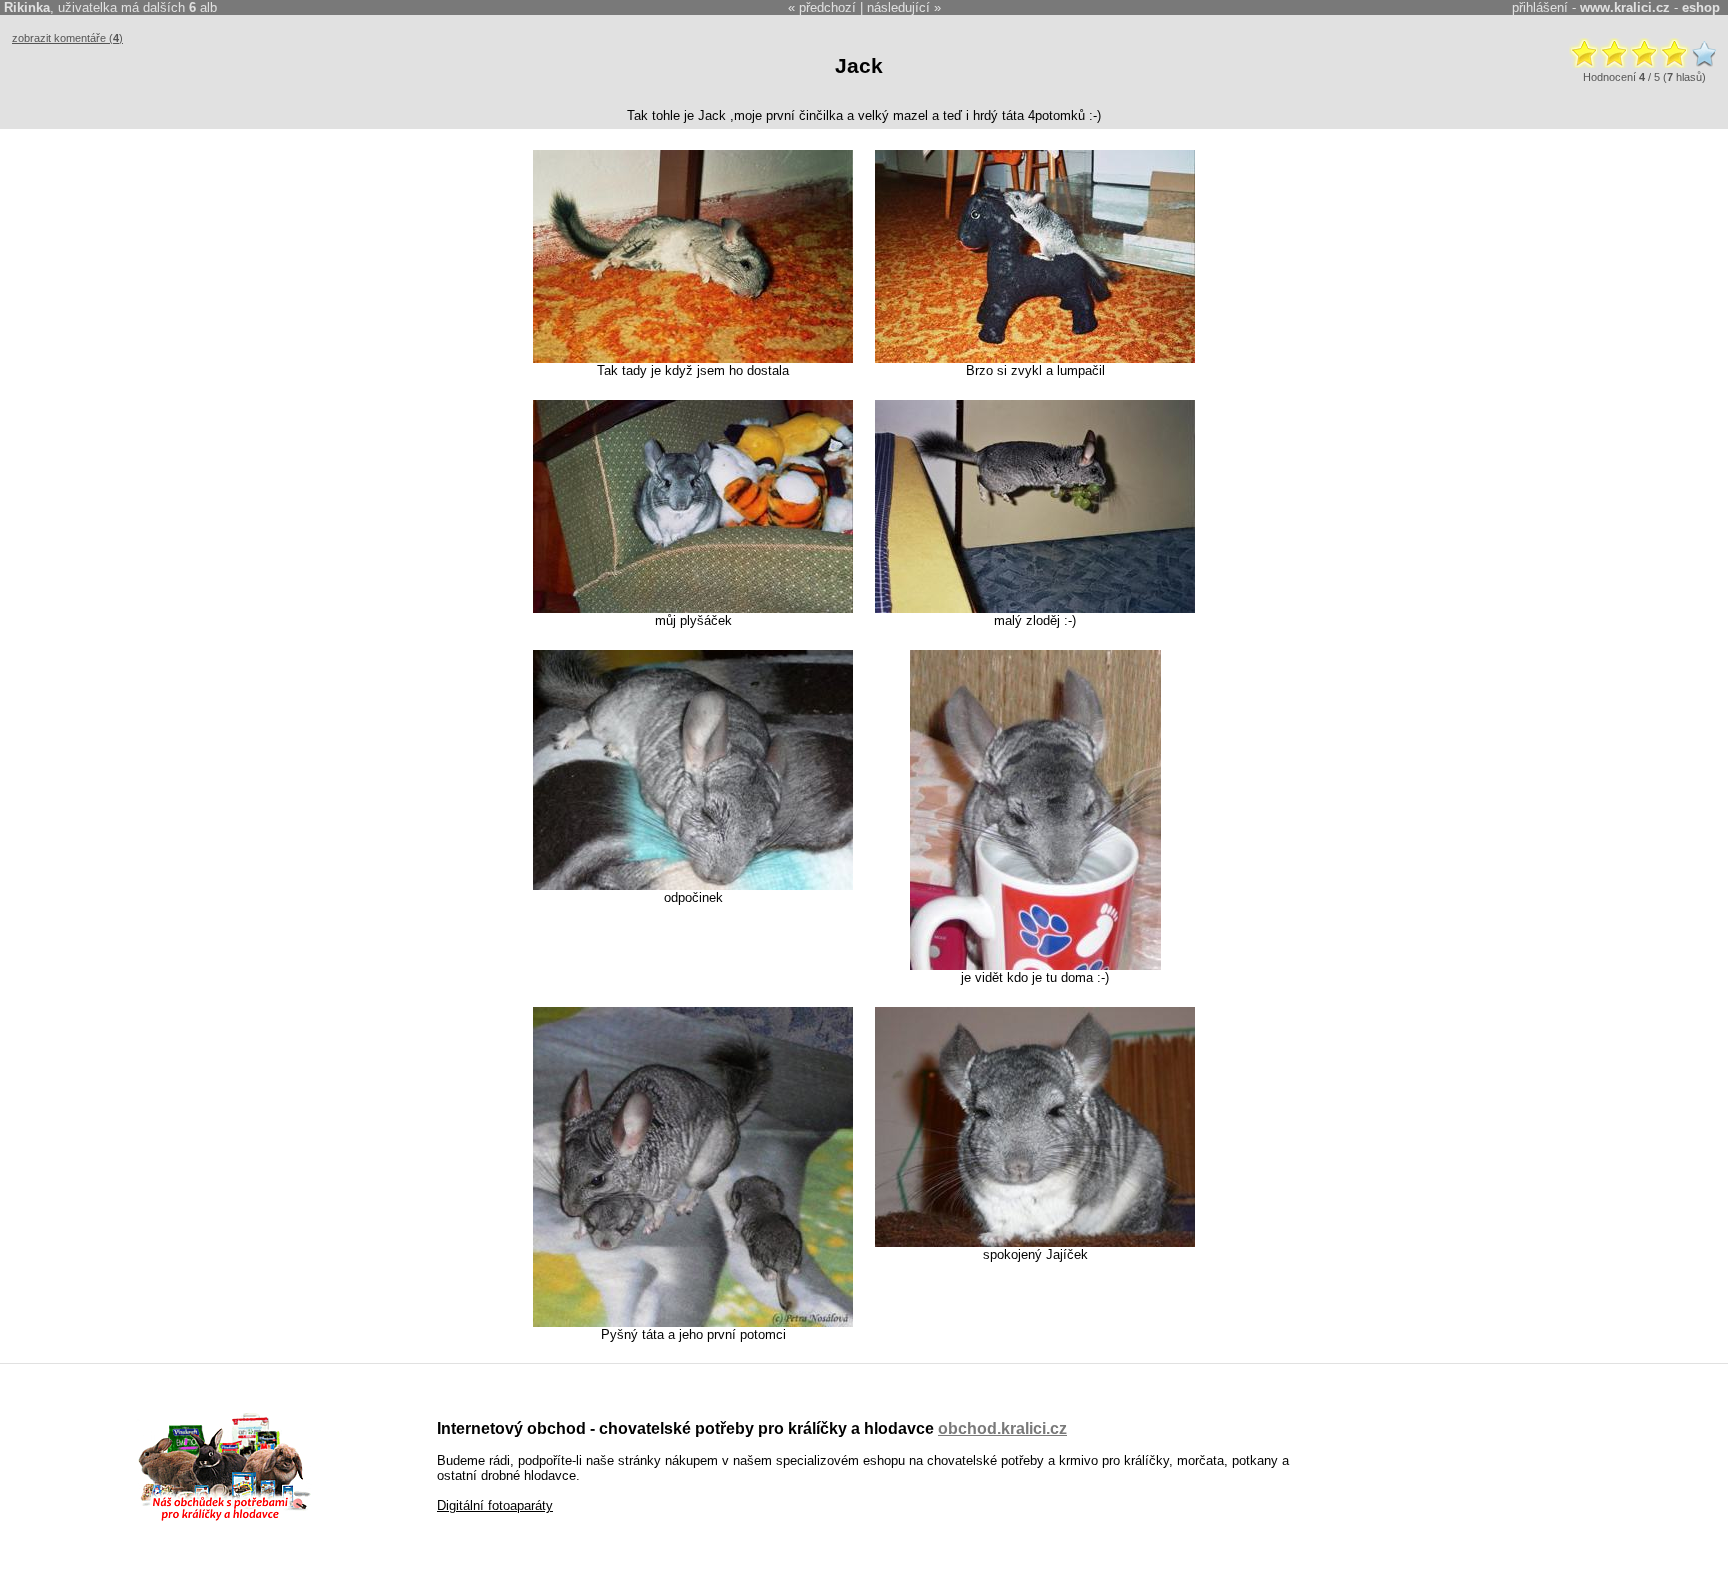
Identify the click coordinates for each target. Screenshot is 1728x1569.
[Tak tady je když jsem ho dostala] (693, 358)
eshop (1701, 7)
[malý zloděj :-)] (1035, 608)
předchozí (827, 7)
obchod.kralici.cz (1002, 1428)
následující (898, 7)
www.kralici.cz (1625, 7)
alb (203, 7)
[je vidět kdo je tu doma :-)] (1035, 965)
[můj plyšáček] (693, 608)
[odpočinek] (693, 885)
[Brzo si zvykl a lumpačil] (1035, 358)
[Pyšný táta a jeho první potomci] (693, 1322)
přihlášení (1540, 7)
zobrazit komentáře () (67, 38)
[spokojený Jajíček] (1035, 1242)
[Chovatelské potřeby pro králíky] (224, 1518)
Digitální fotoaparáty (495, 1505)
